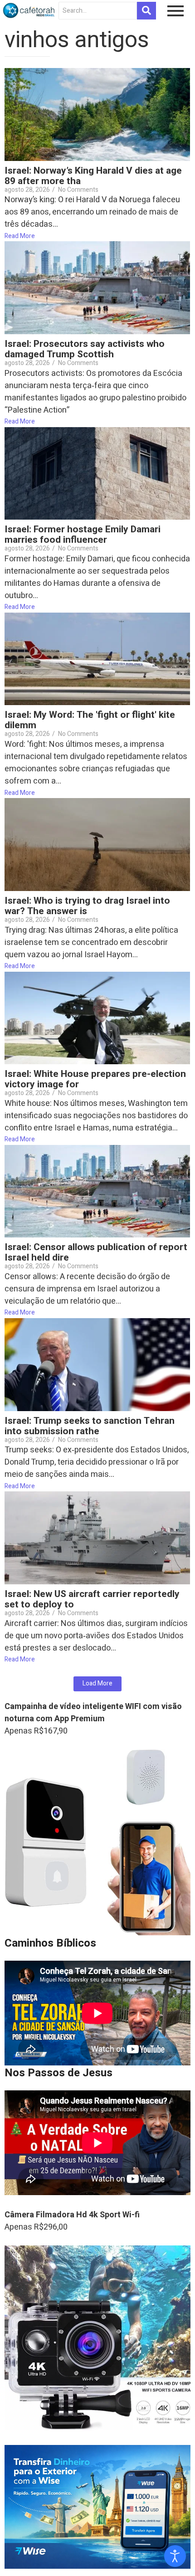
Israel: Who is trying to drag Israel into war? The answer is (87, 906)
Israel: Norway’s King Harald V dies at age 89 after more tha (93, 176)
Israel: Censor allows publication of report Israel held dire (96, 1252)
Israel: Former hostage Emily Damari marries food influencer (83, 535)
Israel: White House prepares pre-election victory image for (95, 1079)
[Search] (146, 11)
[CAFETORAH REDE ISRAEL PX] (29, 10)
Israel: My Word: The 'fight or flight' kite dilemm (90, 720)
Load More (97, 1683)
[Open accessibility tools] (175, 2556)
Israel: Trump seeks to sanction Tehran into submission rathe (90, 1426)
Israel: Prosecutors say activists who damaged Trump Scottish (85, 349)
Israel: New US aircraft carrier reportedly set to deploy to (92, 1599)
